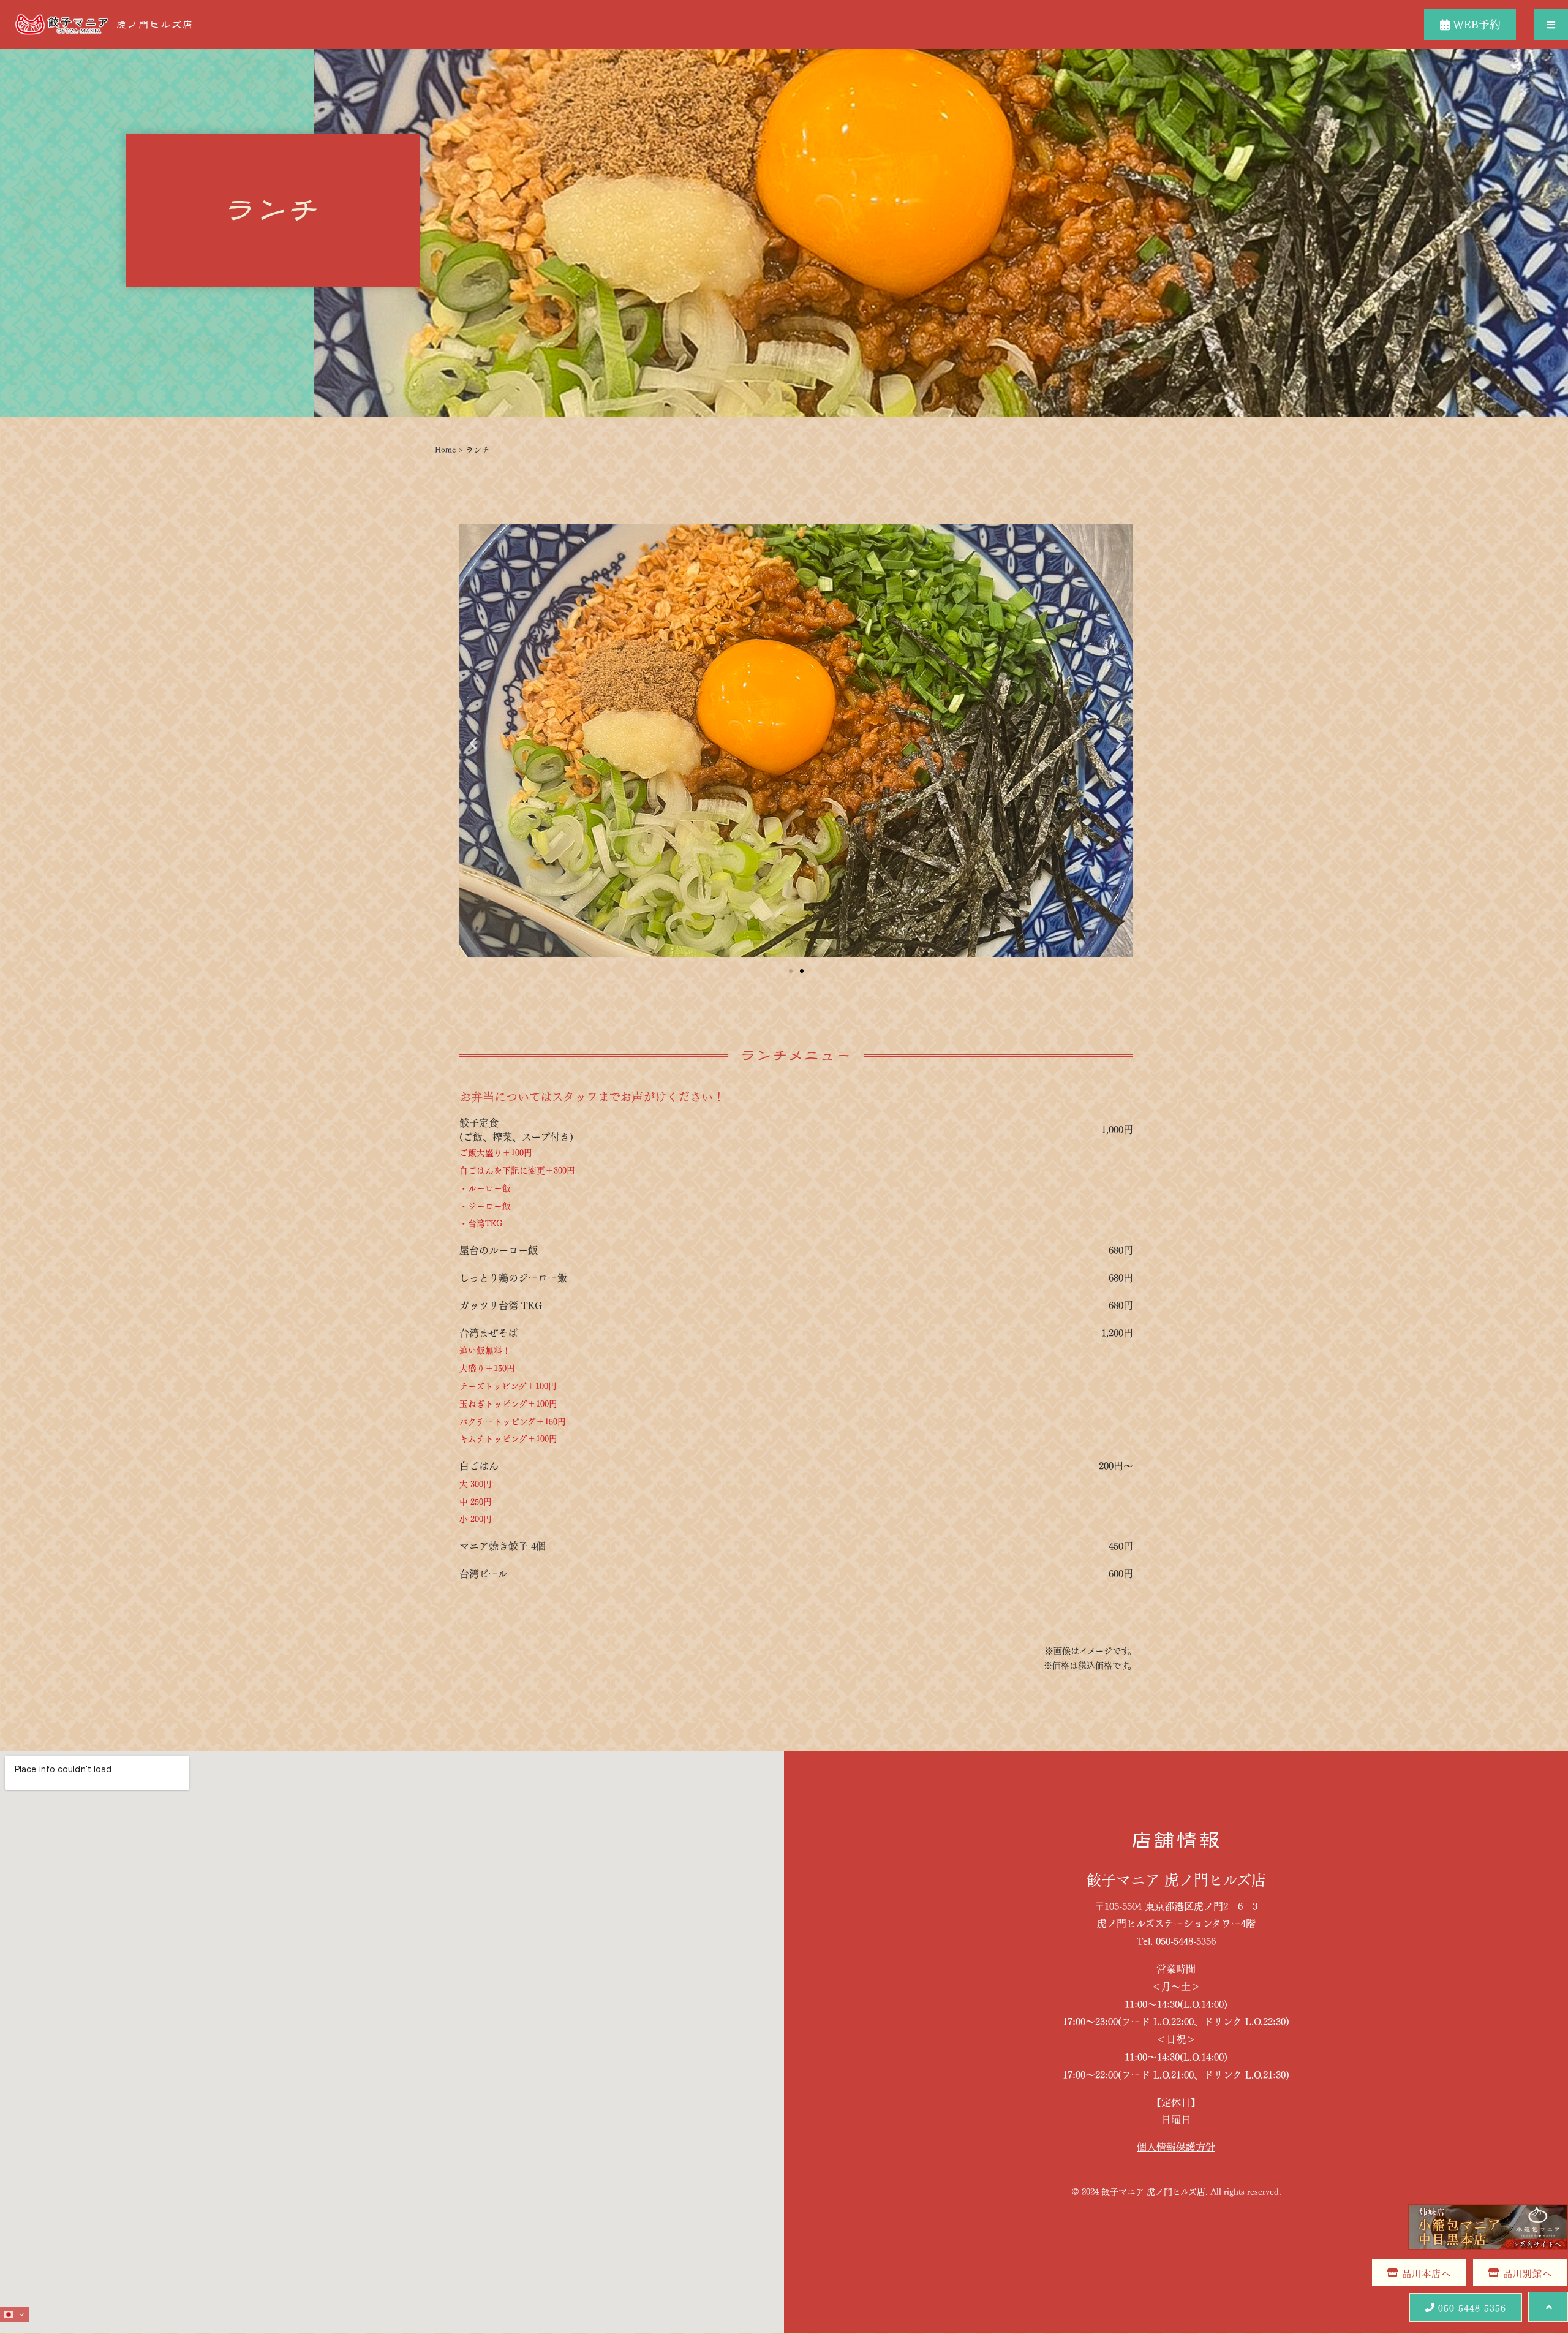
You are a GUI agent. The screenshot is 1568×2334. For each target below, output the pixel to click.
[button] (1551, 25)
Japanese (16, 2314)
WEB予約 (1475, 23)
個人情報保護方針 (1176, 2146)
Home (445, 449)
